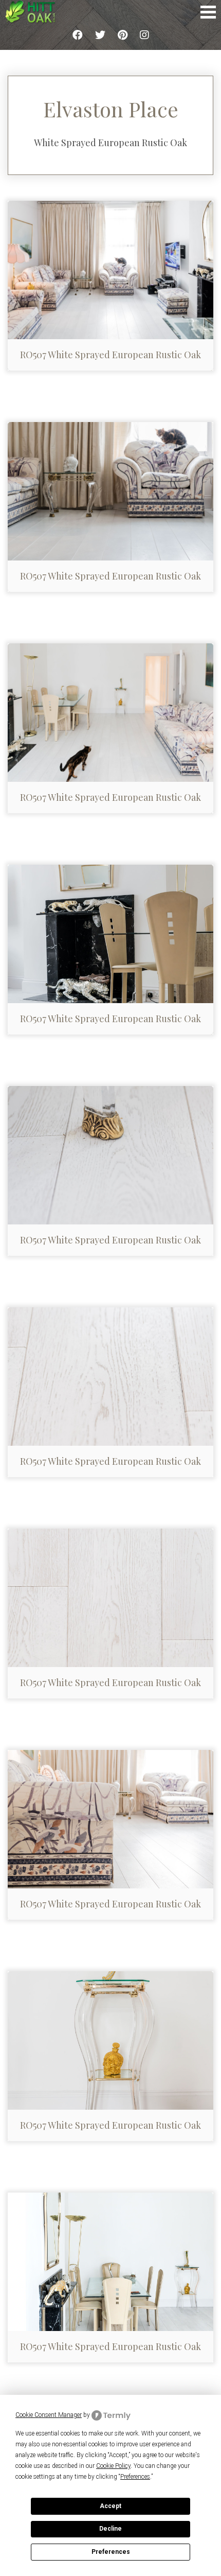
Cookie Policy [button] (113, 2466)
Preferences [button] (135, 2477)
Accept (110, 2506)
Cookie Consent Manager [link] (49, 2415)
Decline (110, 2529)
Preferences (111, 2552)
